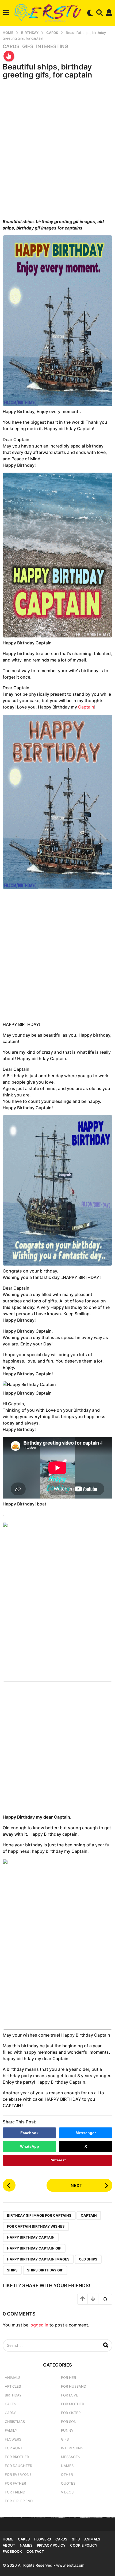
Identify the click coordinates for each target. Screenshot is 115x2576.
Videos (67, 2492)
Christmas (15, 2422)
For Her (68, 2377)
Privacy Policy (51, 2545)
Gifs (76, 2539)
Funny (67, 2430)
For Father (15, 2483)
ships (12, 2270)
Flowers (13, 2439)
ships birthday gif (45, 2270)
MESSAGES (70, 2457)
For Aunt (14, 2448)
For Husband (74, 2386)
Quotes (68, 2483)
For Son (69, 2422)
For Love (70, 2395)
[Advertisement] (57, 152)
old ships (88, 2259)
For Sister (71, 2413)
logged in (39, 2325)
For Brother (17, 2457)
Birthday (13, 2395)
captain (89, 2215)
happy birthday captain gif (34, 2248)
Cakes (10, 2404)
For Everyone (18, 2474)
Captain (86, 707)
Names (67, 2466)
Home (8, 2539)
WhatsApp (30, 2146)
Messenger (86, 2133)
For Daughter (18, 2466)
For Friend (15, 2492)
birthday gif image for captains (39, 2215)
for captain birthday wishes (36, 2226)
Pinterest (58, 2160)
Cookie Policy (84, 2545)
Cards (11, 46)
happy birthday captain (31, 2237)
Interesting (52, 46)
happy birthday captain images (38, 2259)
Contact (35, 2551)
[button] (6, 13)
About (9, 2545)
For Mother (72, 2404)
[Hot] (9, 56)
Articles (13, 2386)
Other (67, 2474)
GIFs (28, 46)
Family (11, 2430)
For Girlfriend (19, 2501)
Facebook (29, 2133)
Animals (13, 2377)
